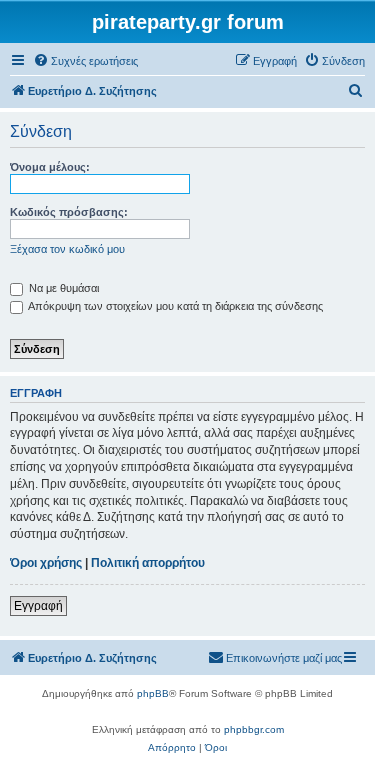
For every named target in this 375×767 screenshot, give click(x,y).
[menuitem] (85, 61)
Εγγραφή (38, 606)
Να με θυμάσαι (62, 288)
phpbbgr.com (254, 729)
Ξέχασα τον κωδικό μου (67, 249)
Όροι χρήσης (46, 563)
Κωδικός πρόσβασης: (69, 212)
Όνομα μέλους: (50, 167)
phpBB (153, 693)
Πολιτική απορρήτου (148, 563)
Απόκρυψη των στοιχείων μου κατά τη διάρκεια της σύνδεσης (174, 306)
